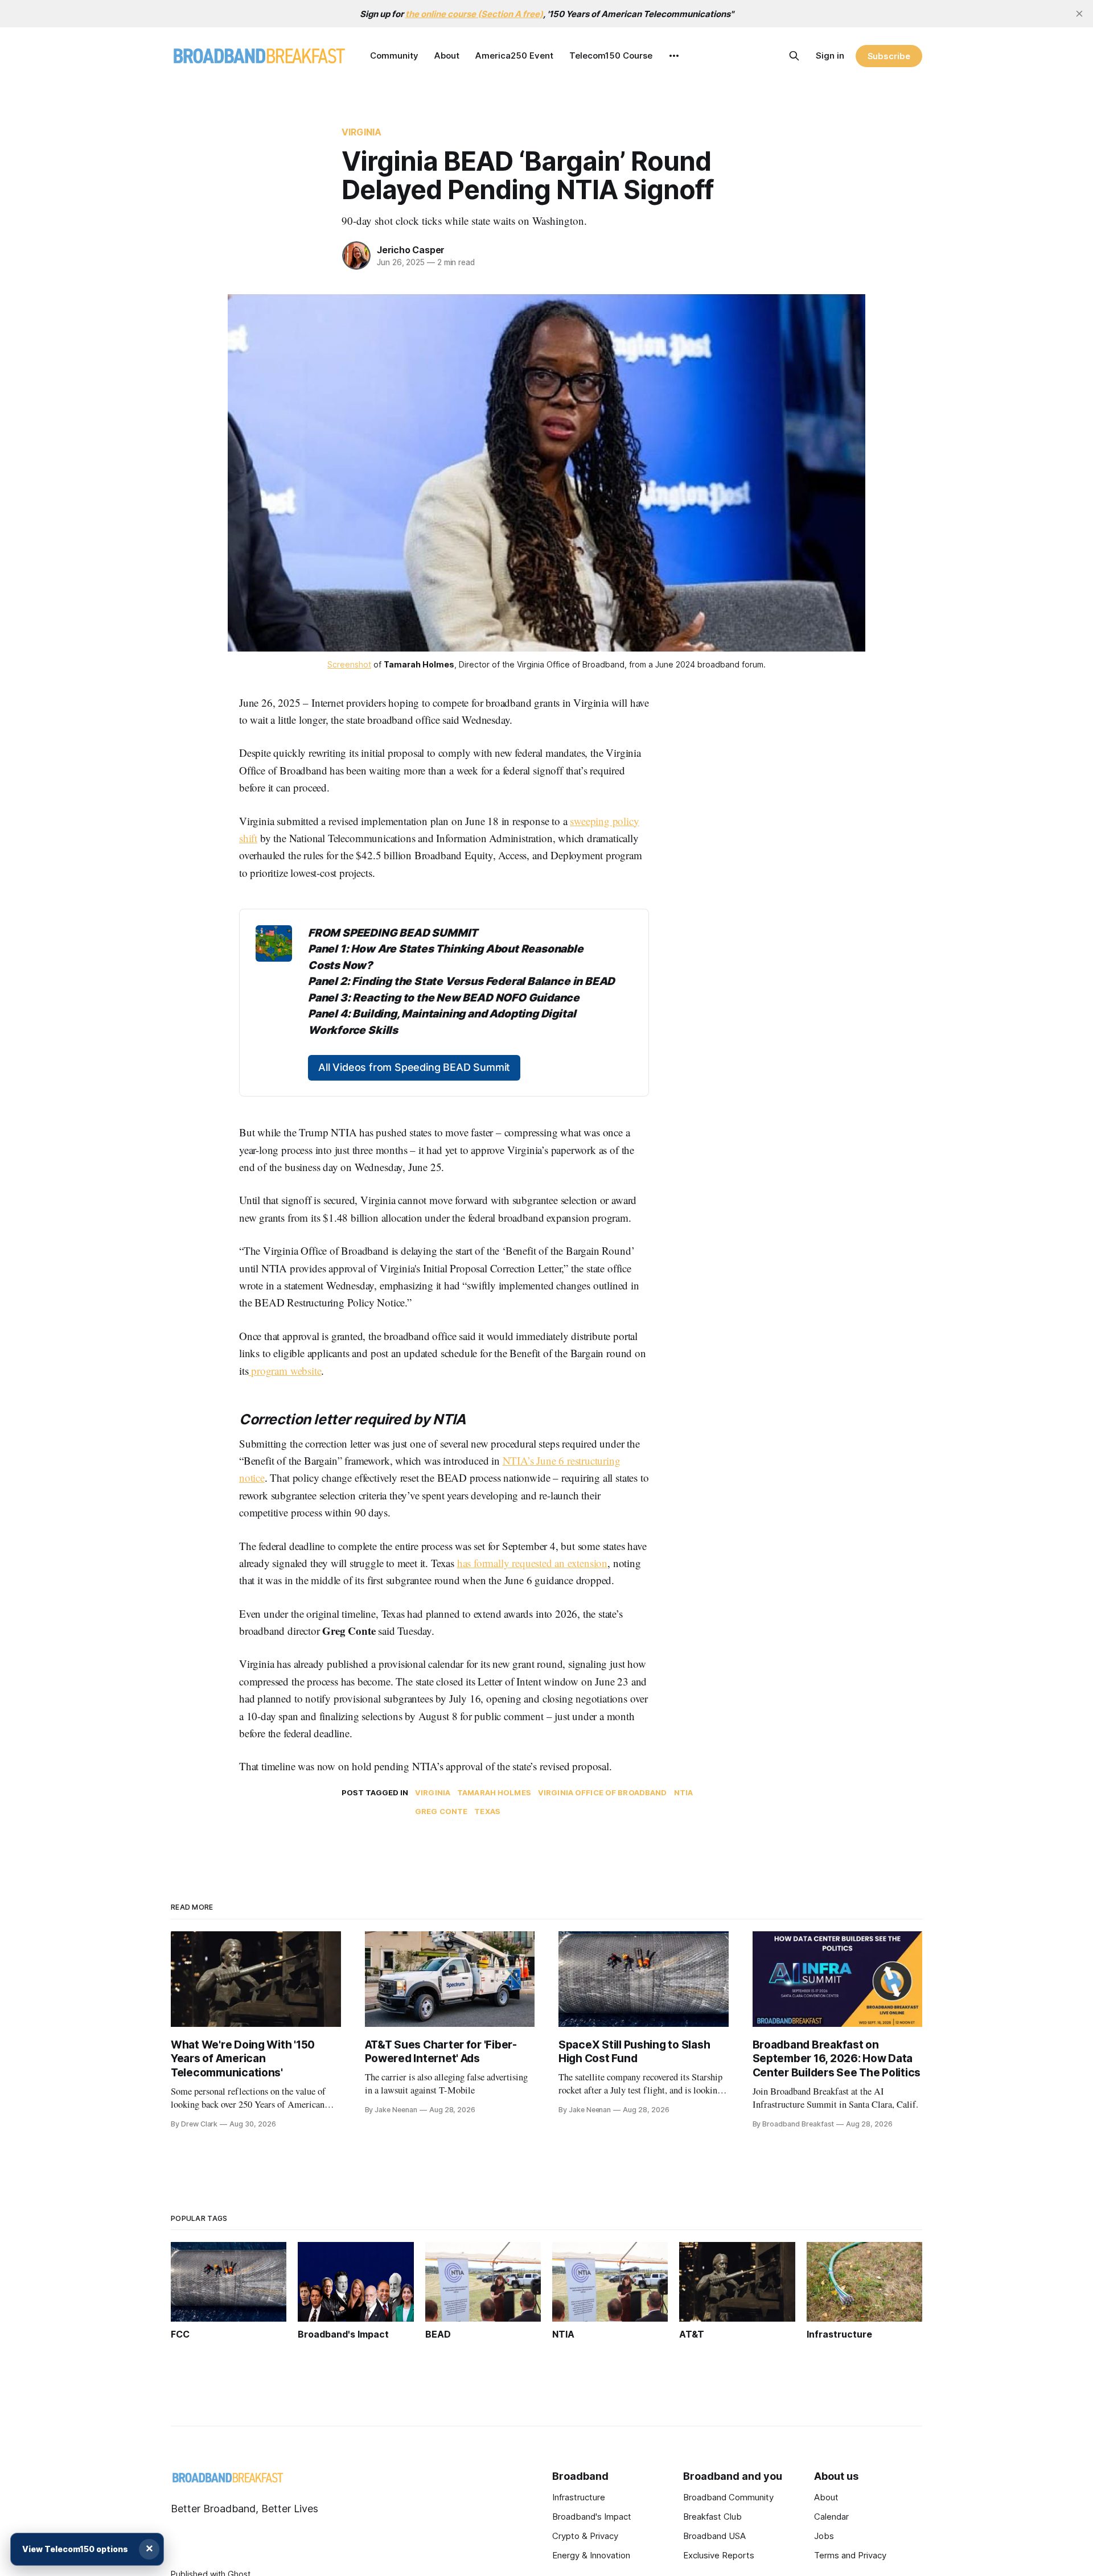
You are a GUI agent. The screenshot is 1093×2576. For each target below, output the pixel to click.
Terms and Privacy (850, 2555)
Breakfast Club (712, 2517)
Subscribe (889, 56)
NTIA (684, 1792)
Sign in (830, 55)
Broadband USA (714, 2536)
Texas (487, 1811)
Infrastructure (579, 2497)
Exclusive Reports (719, 2555)
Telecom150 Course (611, 55)
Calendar (831, 2517)
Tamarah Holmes (494, 1792)
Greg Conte (441, 1811)
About (447, 55)
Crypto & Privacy (585, 2536)
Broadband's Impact (592, 2517)
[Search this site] (794, 56)
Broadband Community (728, 2497)
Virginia (361, 132)
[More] (674, 56)
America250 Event (514, 55)
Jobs (824, 2536)
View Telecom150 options (75, 2549)
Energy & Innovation (591, 2555)
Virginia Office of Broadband (603, 1792)
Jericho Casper (411, 250)
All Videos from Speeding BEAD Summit (414, 1067)
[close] (1079, 14)
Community (394, 55)
